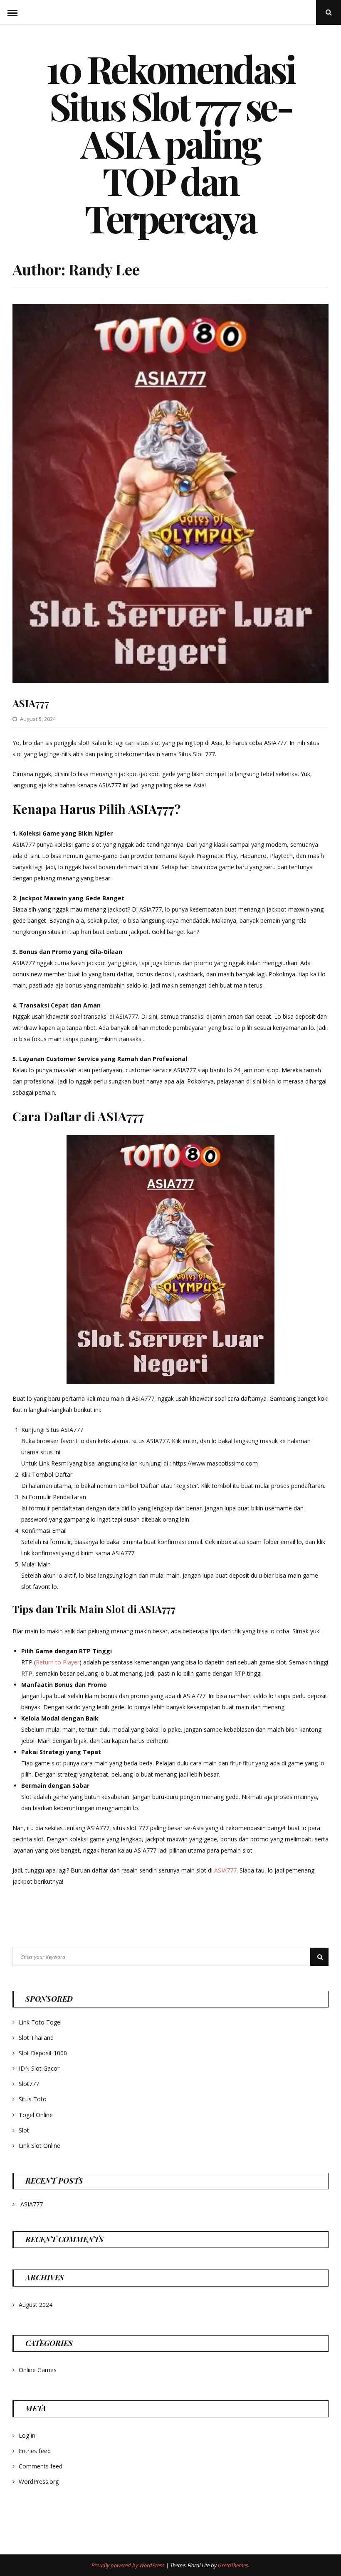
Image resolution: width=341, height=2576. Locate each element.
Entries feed (35, 2451)
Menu (12, 12)
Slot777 (29, 2084)
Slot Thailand (36, 2038)
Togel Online (36, 2115)
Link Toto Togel (40, 2022)
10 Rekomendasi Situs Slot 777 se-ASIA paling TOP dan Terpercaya (170, 143)
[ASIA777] (170, 680)
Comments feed (41, 2466)
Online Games (38, 2370)
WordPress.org (39, 2482)
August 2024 (36, 2305)
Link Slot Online (40, 2146)
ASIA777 (31, 703)
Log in (27, 2435)
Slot (24, 2130)
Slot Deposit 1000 (43, 2053)
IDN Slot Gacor (39, 2068)
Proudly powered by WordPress (129, 2565)
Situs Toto (33, 2099)
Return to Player (58, 1662)
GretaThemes (233, 2565)
